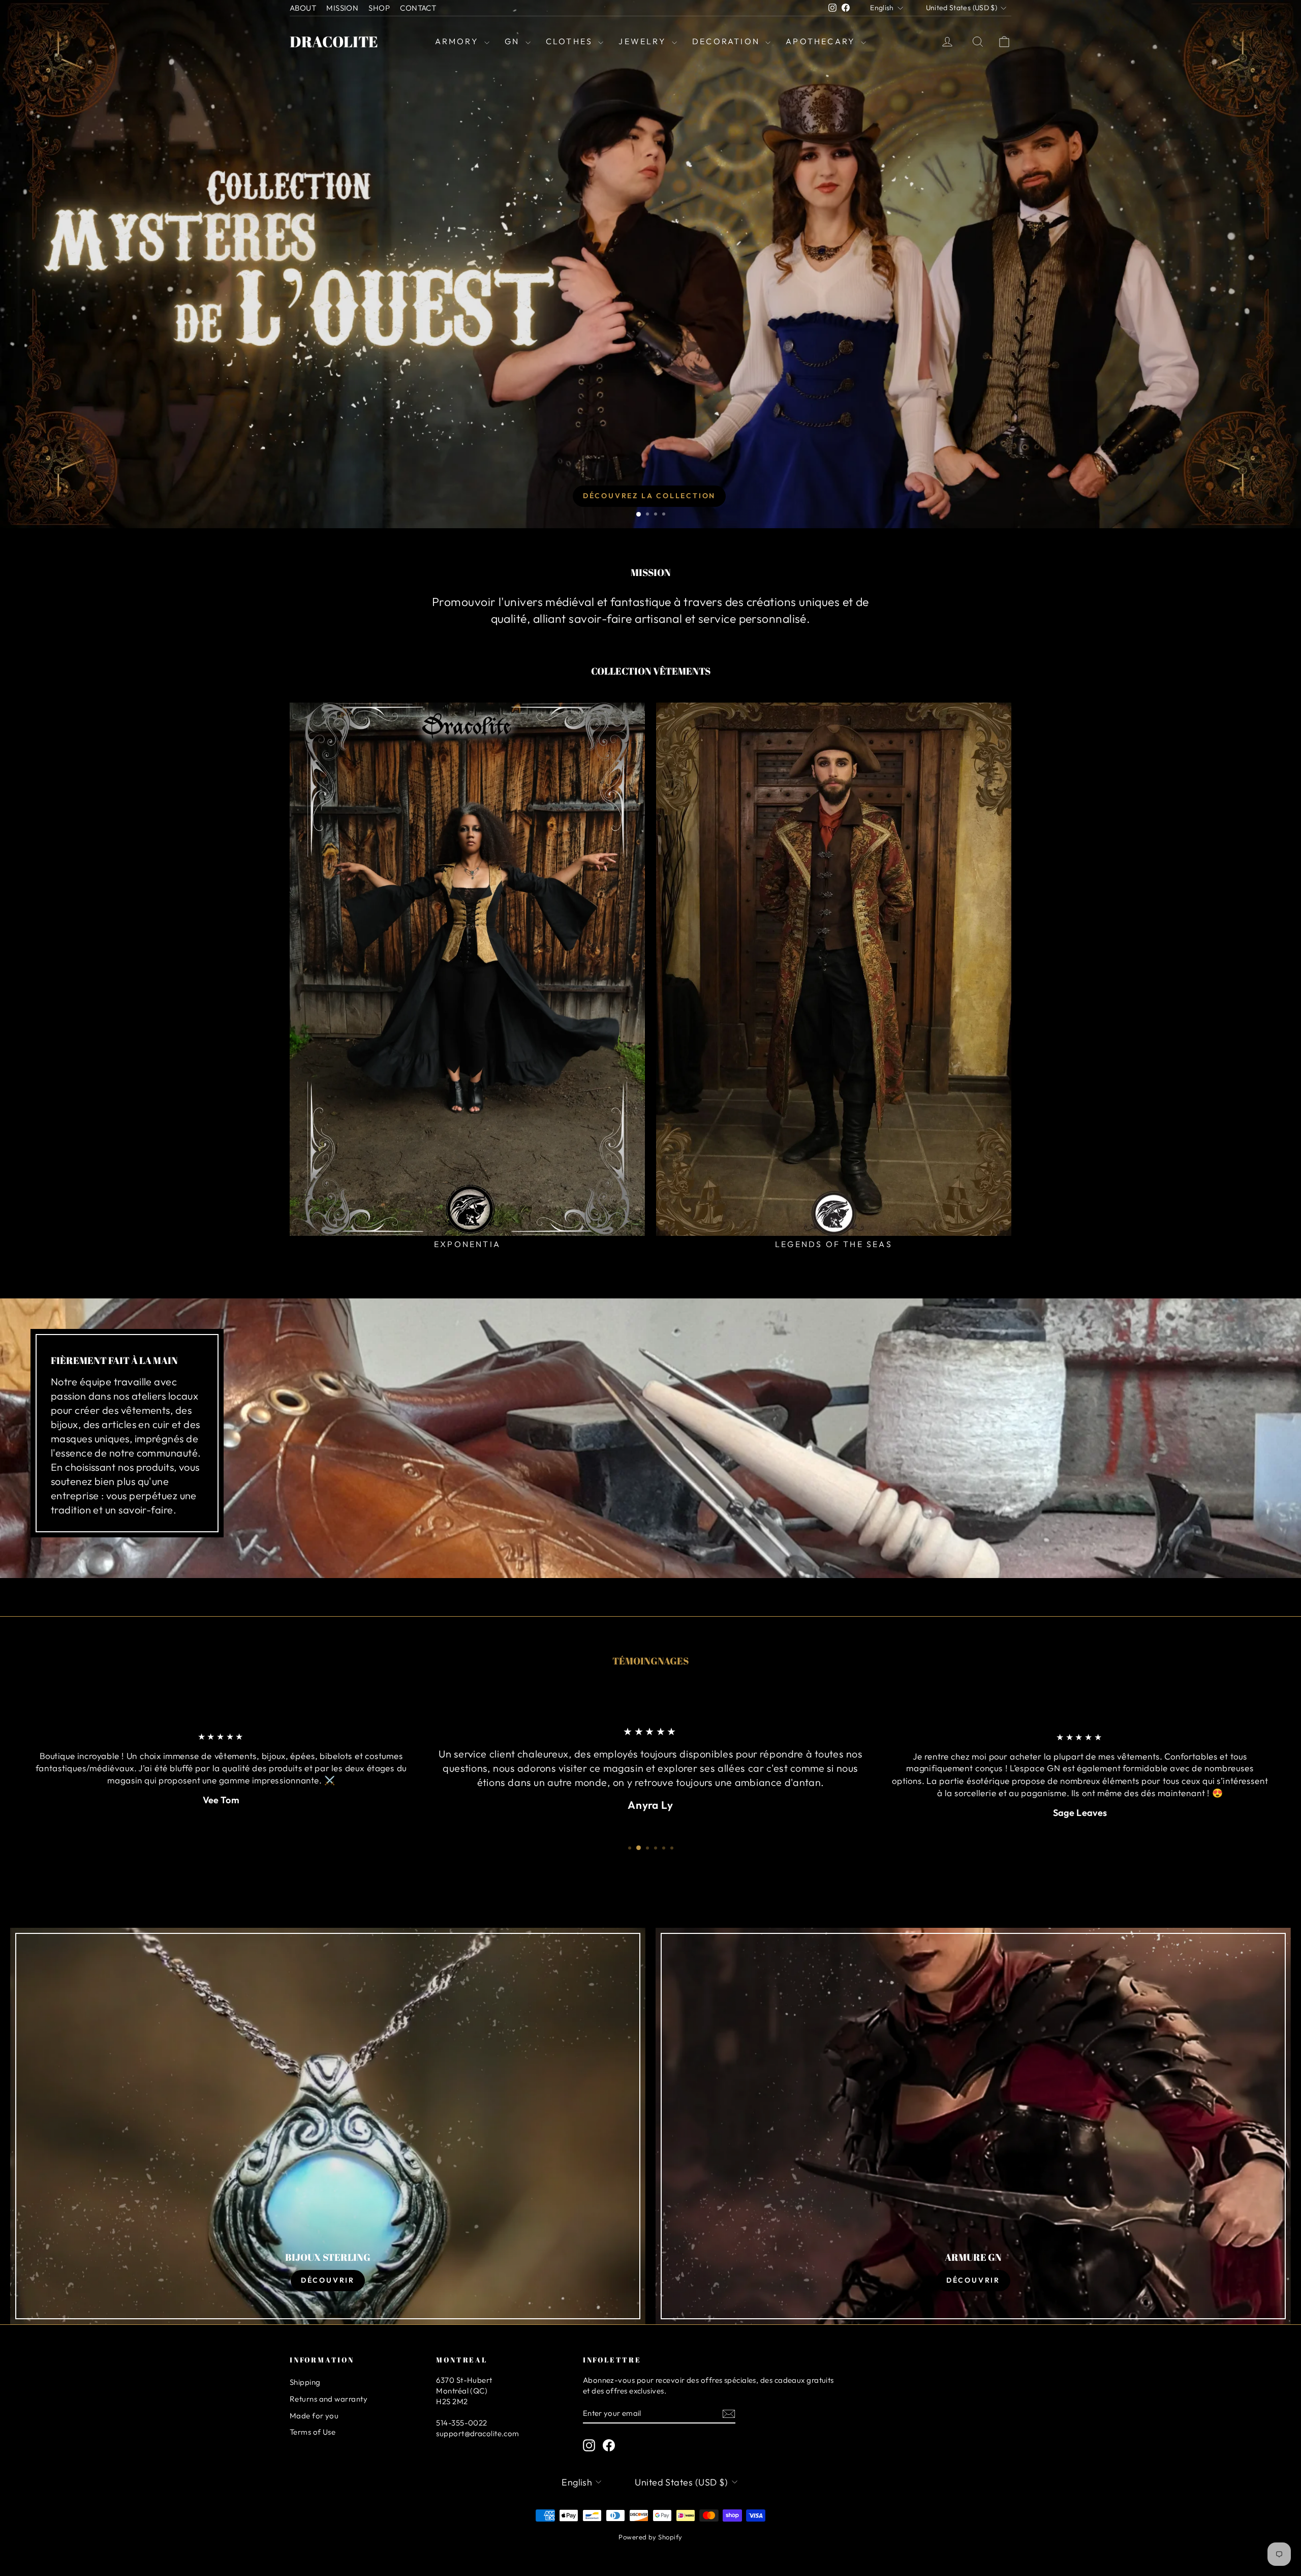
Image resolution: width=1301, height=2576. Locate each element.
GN (514, 41)
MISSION (342, 8)
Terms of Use (313, 2432)
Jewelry (644, 41)
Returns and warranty (329, 2399)
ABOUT (303, 8)
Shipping (305, 2382)
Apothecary (822, 41)
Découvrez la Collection (649, 496)
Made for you (314, 2416)
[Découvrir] (328, 2126)
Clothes (571, 41)
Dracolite (334, 41)
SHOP (379, 8)
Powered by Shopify (650, 2537)
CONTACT (418, 8)
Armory (458, 41)
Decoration (727, 41)
